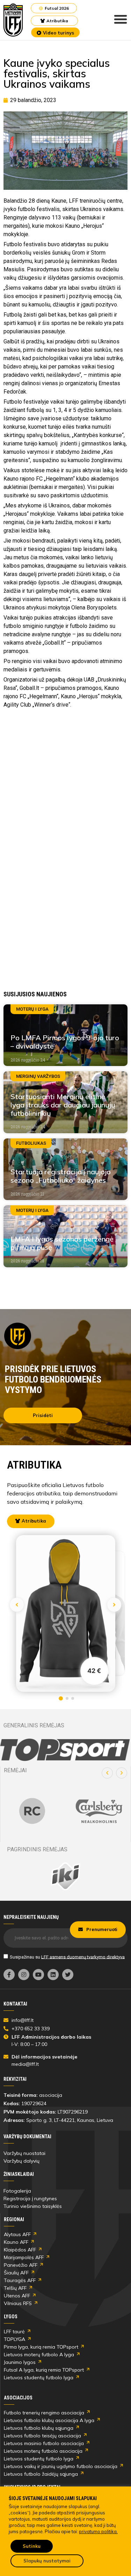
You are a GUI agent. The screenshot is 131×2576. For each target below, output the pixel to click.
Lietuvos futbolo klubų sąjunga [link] (39, 2428)
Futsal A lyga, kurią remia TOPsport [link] (44, 2370)
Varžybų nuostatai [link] (24, 2153)
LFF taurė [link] (14, 2332)
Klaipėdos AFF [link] (20, 2250)
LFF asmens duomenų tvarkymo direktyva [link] (83, 1957)
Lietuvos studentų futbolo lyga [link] (39, 2377)
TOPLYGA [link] (14, 2339)
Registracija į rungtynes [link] (30, 2198)
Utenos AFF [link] (17, 2296)
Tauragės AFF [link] (20, 2280)
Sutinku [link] (32, 2546)
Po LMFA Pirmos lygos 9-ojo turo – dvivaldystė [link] (65, 1042)
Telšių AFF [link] (15, 2288)
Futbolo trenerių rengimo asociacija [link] (44, 2413)
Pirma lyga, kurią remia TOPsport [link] (41, 2347)
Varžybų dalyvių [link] (21, 2161)
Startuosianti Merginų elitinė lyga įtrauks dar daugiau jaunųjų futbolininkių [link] (63, 1105)
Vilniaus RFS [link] (18, 2303)
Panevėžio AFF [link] (21, 2265)
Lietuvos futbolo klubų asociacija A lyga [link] (49, 2420)
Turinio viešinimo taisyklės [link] (33, 2206)
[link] (13, 20)
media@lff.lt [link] (25, 2064)
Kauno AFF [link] (16, 2242)
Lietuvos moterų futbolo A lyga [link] (39, 2355)
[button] (107, 1773)
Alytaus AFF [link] (17, 2234)
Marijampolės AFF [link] (24, 2257)
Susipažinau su (67, 1957)
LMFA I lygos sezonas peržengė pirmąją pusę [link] (62, 1243)
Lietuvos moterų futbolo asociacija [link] (43, 2451)
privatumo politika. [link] (98, 2531)
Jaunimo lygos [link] (20, 2362)
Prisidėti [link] (43, 1415)
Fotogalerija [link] (17, 2191)
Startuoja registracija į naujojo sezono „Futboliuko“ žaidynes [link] (61, 1176)
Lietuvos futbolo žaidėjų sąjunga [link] (41, 2474)
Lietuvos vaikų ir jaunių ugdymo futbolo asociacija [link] (61, 2466)
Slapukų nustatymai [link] (47, 2561)
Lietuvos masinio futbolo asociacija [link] (44, 2443)
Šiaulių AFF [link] (16, 2273)
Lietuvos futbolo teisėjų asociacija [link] (42, 2436)
